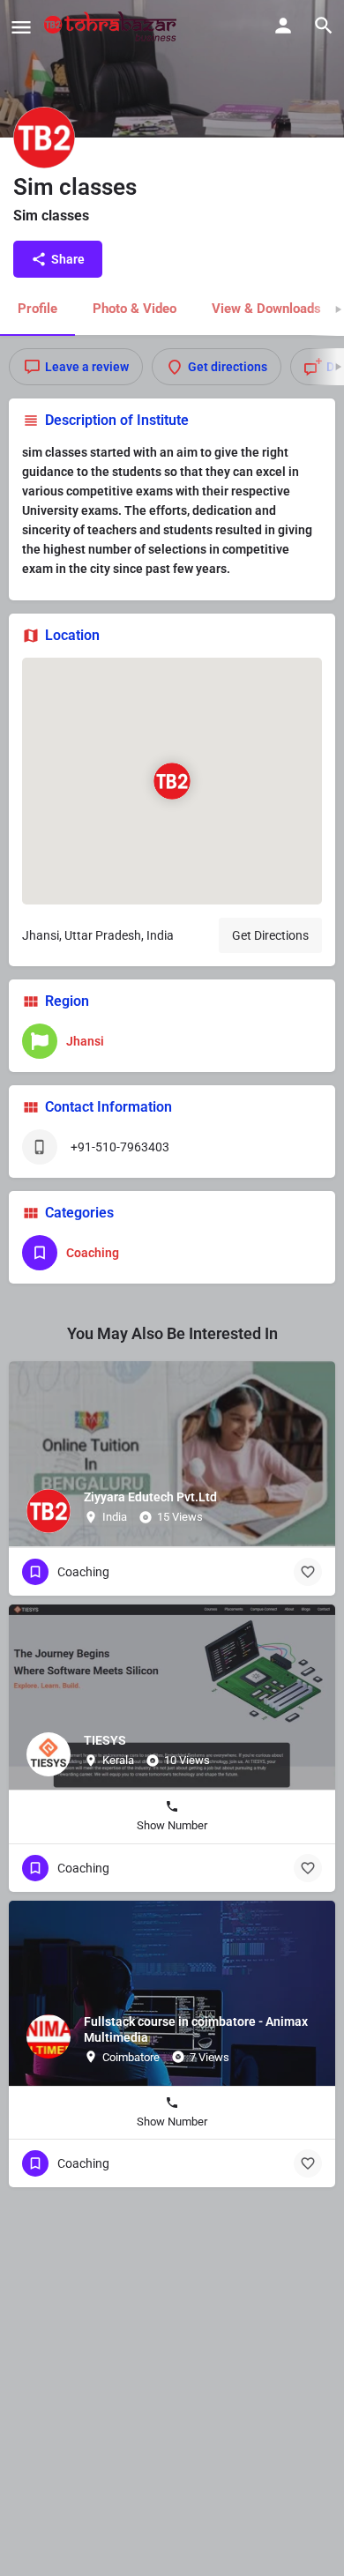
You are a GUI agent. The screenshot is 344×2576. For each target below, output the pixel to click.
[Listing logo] (44, 138)
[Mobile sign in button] (283, 26)
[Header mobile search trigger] (324, 26)
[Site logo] (112, 26)
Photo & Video (135, 309)
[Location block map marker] (172, 780)
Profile (37, 309)
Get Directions (270, 935)
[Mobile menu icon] (21, 27)
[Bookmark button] (308, 1572)
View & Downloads (266, 309)
